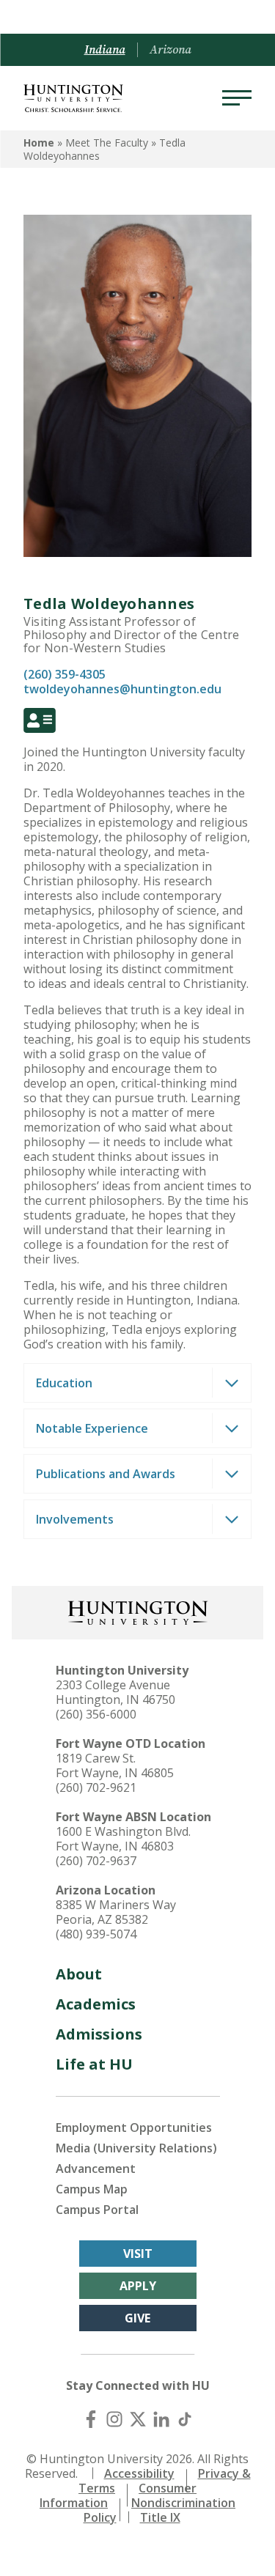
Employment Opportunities (134, 2127)
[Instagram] (114, 2419)
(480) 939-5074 (96, 1934)
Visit (138, 2254)
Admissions (99, 2034)
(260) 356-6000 (96, 1714)
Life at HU (94, 2064)
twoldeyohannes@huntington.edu (122, 689)
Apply (138, 2286)
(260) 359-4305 (65, 674)
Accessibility (139, 2473)
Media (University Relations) (136, 2148)
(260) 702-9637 (96, 1861)
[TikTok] (185, 2419)
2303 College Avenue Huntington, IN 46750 (115, 1692)
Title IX (160, 2517)
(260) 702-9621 (96, 1787)
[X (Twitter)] (138, 2419)
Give (137, 2318)
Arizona (170, 50)
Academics (96, 2004)
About (79, 1974)
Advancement (96, 2169)
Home (39, 143)
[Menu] (237, 98)
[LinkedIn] (161, 2419)
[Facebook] (91, 2419)
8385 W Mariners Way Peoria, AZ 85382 (116, 1912)
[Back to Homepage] (138, 1611)
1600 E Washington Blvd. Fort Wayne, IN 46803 (123, 1839)
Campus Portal (97, 2210)
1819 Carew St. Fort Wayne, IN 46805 (115, 1765)
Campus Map (92, 2189)
